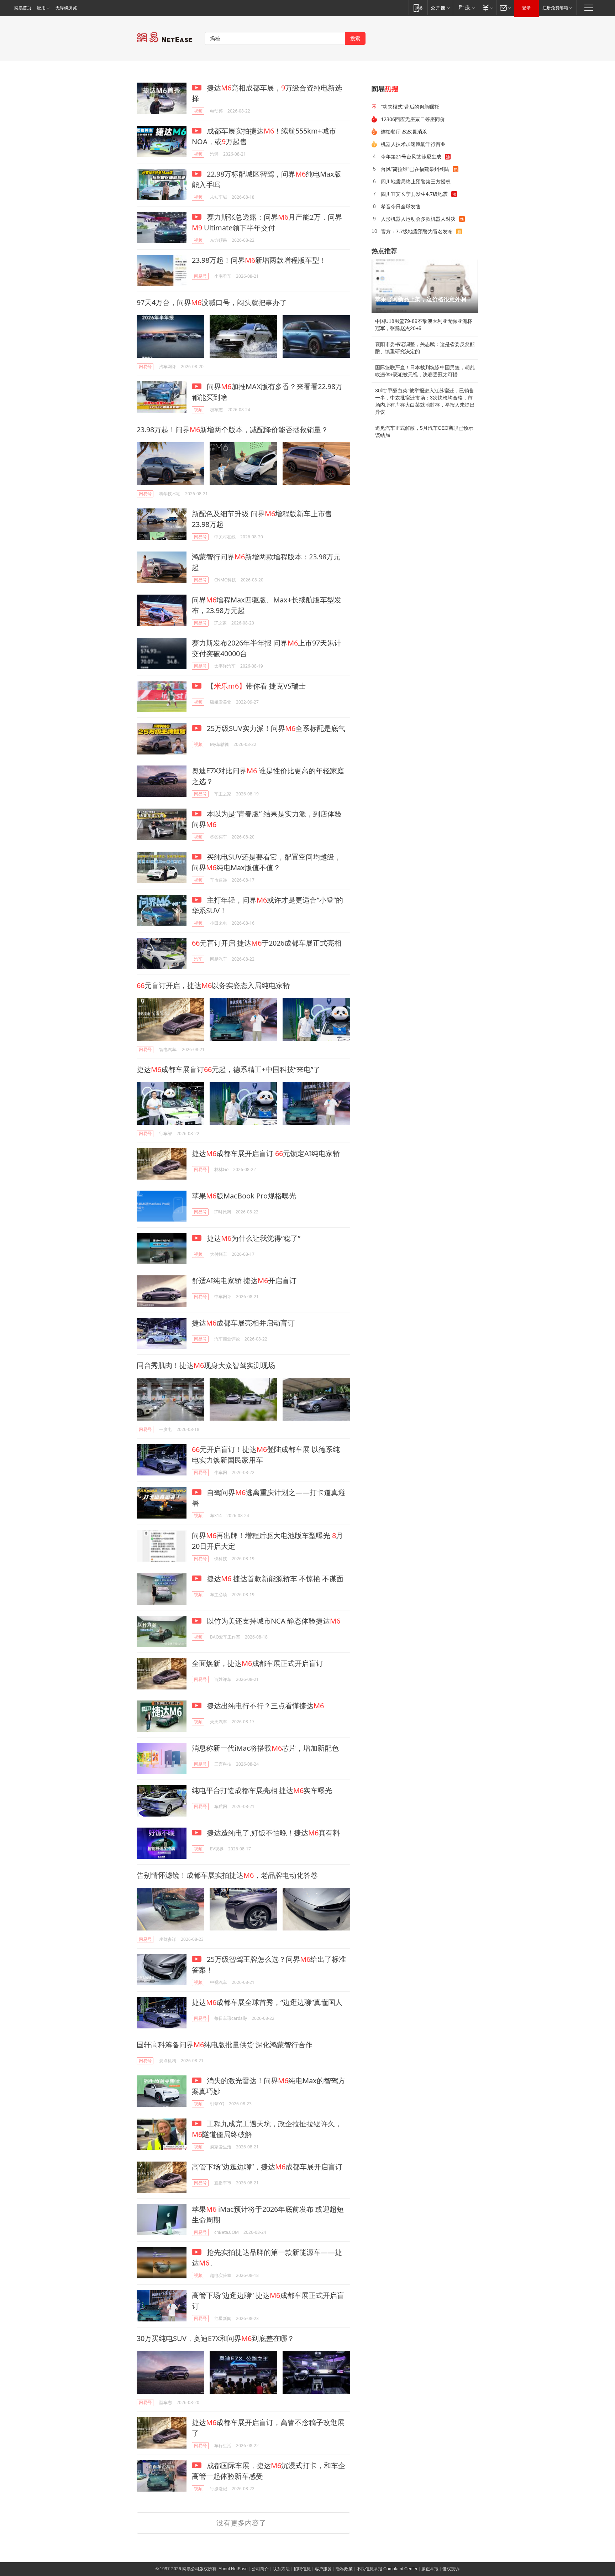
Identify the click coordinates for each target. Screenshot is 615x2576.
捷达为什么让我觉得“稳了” (253, 1238)
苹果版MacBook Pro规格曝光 (244, 1196)
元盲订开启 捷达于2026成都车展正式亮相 (267, 943)
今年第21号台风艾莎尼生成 (411, 156)
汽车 (198, 959)
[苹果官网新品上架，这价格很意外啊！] (425, 286)
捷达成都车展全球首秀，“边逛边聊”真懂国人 (267, 2002)
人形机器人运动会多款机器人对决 (418, 219)
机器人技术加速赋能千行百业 (413, 144)
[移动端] (418, 8)
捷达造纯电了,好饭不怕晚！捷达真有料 (272, 1833)
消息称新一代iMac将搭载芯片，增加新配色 (265, 1748)
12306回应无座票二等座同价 (413, 119)
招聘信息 (302, 2569)
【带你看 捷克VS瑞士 (255, 686)
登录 (526, 8)
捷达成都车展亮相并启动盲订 (243, 1323)
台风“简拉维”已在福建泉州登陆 (415, 169)
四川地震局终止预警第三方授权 (416, 181)
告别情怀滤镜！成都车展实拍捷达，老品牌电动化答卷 (227, 1875)
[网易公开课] (440, 8)
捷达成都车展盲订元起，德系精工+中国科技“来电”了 (228, 1069)
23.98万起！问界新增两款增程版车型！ (259, 260)
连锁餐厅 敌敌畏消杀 (404, 132)
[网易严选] (465, 8)
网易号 (200, 276)
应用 (41, 8)
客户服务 (323, 2569)
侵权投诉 (451, 2569)
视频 (198, 111)
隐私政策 (344, 2569)
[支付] (487, 8)
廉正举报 (430, 2569)
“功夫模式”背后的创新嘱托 (410, 107)
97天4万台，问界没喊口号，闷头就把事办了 (212, 302)
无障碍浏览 (66, 8)
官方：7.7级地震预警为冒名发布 (417, 231)
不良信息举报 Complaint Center (387, 2569)
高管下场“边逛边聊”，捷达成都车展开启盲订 (267, 2167)
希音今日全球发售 (401, 206)
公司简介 (260, 2569)
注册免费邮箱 (555, 8)
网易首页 (23, 8)
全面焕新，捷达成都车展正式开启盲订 (257, 1663)
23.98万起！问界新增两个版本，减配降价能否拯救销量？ (232, 430)
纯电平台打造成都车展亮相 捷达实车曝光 (262, 1790)
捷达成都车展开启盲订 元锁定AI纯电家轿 (266, 1153)
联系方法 (281, 2569)
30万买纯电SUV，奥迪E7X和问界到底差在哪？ (215, 2338)
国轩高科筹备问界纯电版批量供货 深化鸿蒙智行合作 (225, 2045)
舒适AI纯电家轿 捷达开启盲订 (244, 1281)
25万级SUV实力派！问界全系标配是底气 (275, 728)
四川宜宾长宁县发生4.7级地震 (414, 194)
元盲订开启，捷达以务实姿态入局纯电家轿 (213, 985)
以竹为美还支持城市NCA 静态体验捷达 (273, 1621)
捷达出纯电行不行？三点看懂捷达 (264, 1706)
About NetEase (233, 2569)
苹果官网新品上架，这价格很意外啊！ (424, 299)
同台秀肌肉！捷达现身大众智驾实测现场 (206, 1365)
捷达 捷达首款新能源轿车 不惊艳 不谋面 (274, 1579)
